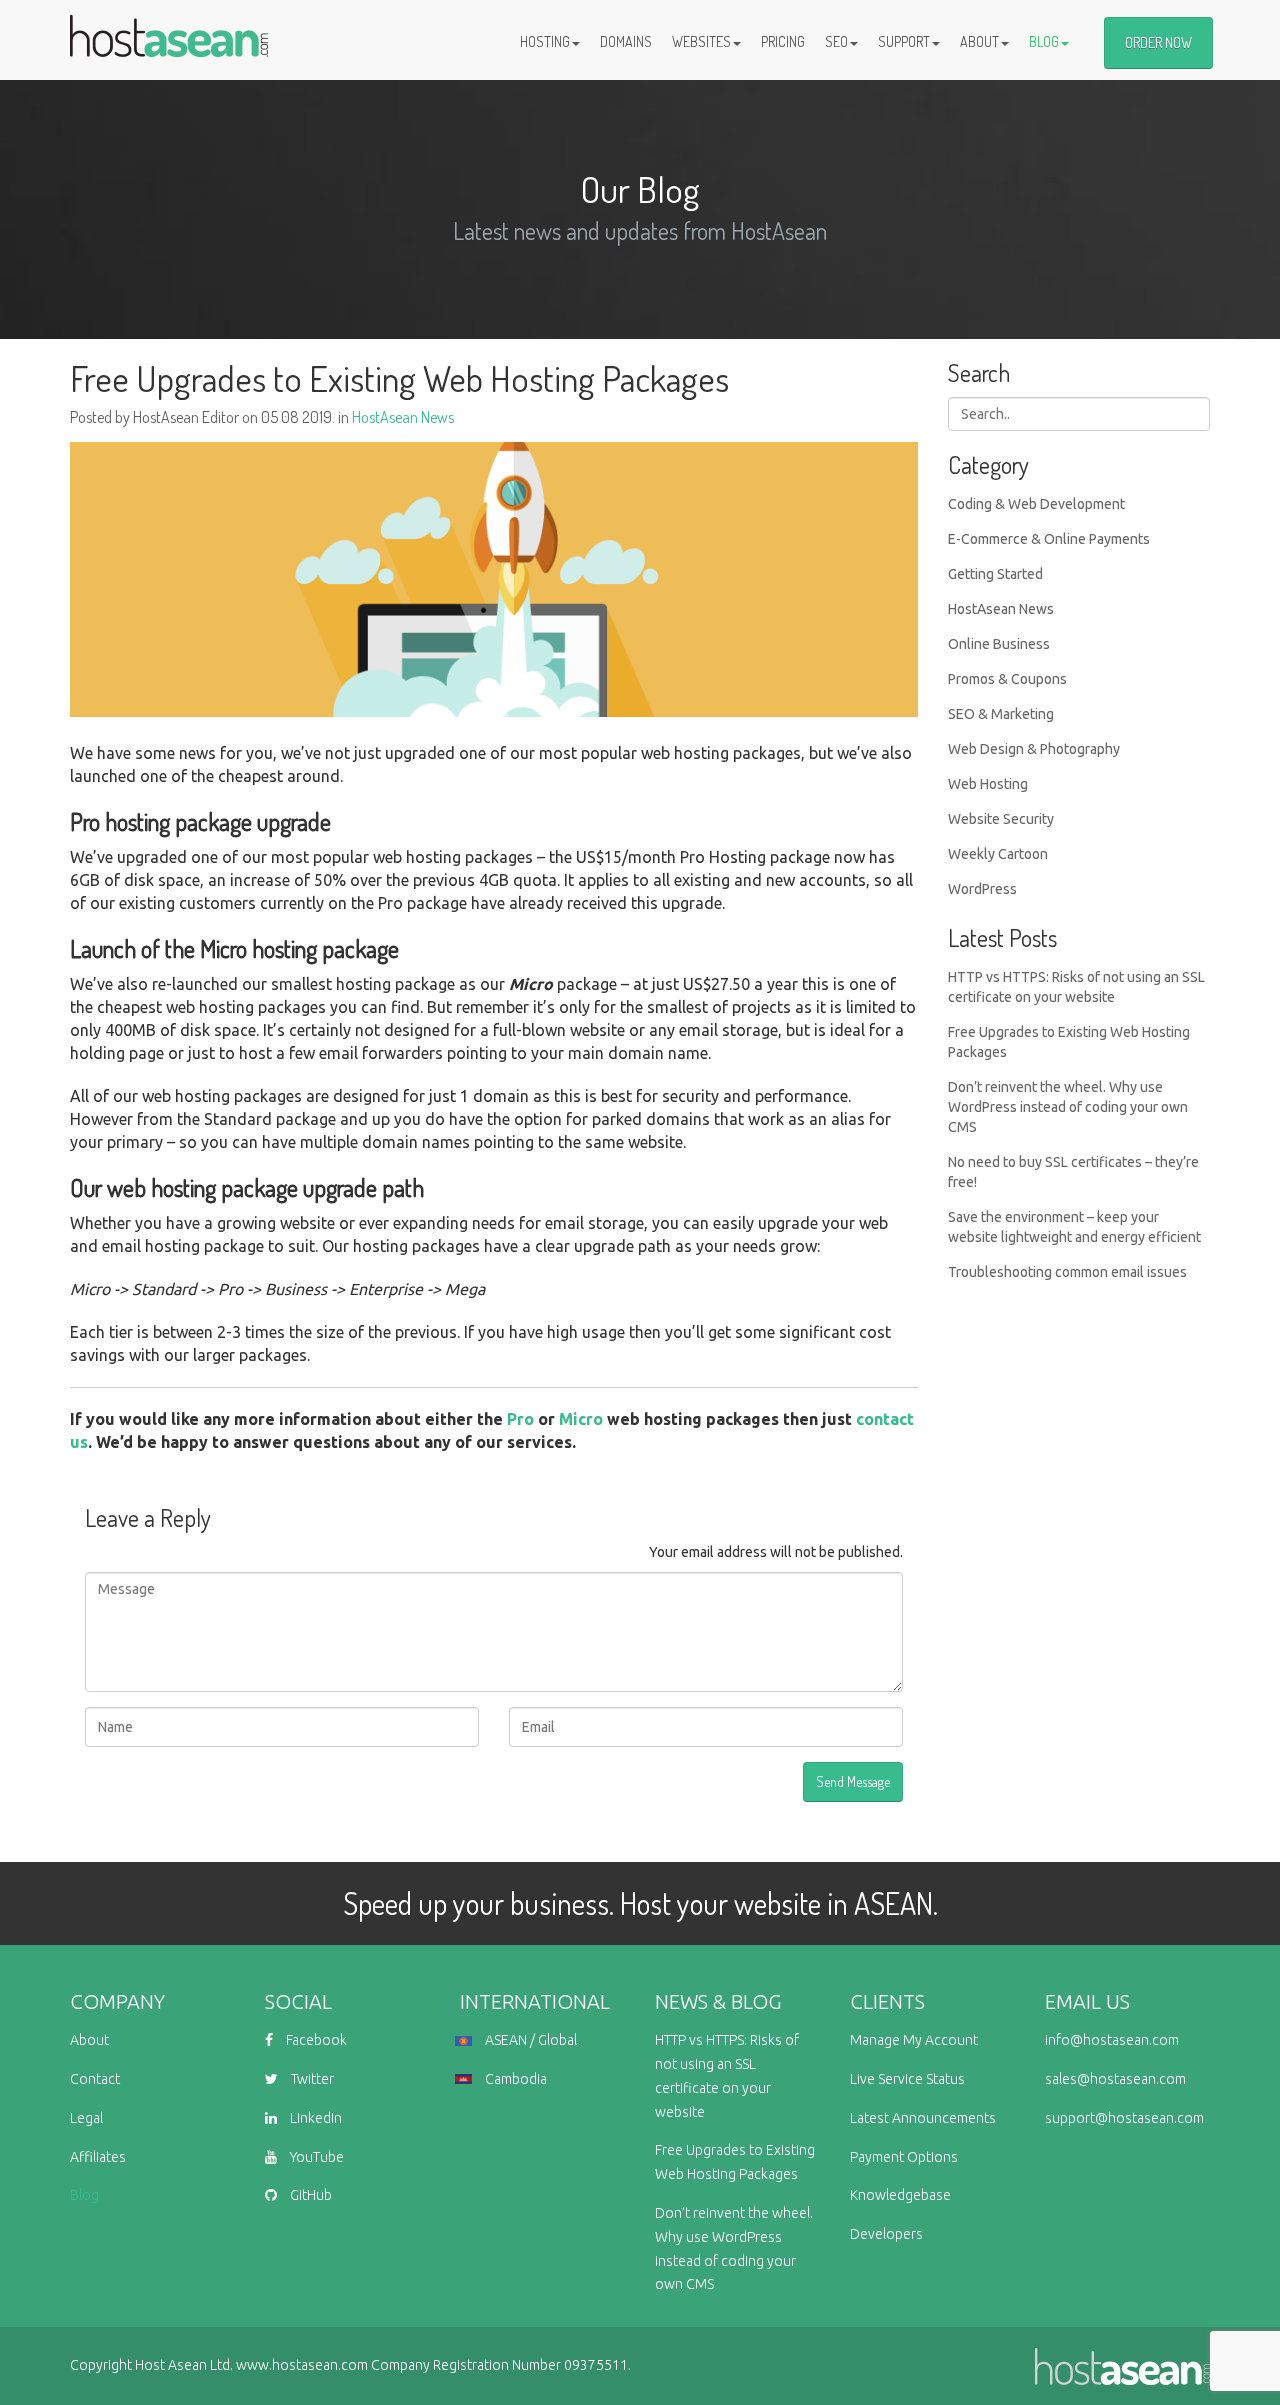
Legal (86, 2118)
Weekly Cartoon (998, 854)
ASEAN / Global (529, 2040)
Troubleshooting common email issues (1067, 1272)
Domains (626, 41)
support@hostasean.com (1124, 2118)
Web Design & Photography (1034, 749)
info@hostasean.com (1112, 2040)
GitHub (309, 2195)
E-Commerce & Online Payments (1049, 539)
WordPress (982, 889)
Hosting (545, 41)
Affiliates (98, 2157)
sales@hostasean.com (1115, 2079)
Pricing (783, 41)
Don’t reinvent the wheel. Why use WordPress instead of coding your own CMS (1068, 1107)
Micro (581, 1419)
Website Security (1001, 819)
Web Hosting (988, 784)
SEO (836, 41)
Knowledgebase (900, 2195)
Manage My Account (914, 2040)
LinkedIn (314, 2118)
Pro (520, 1419)
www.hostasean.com (302, 2365)
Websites (701, 41)
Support (904, 41)
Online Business (999, 644)
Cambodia (514, 2079)
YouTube (315, 2157)
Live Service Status (907, 2079)
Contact (95, 2079)
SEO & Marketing (1001, 714)
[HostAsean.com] (169, 25)
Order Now (1158, 42)
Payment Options (904, 2157)
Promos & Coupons (1007, 679)
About (979, 41)
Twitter (311, 2079)
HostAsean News (403, 417)
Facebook (315, 2040)
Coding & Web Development (1036, 504)
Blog (1044, 41)
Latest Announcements (923, 2118)
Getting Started (995, 574)
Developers (886, 2234)
